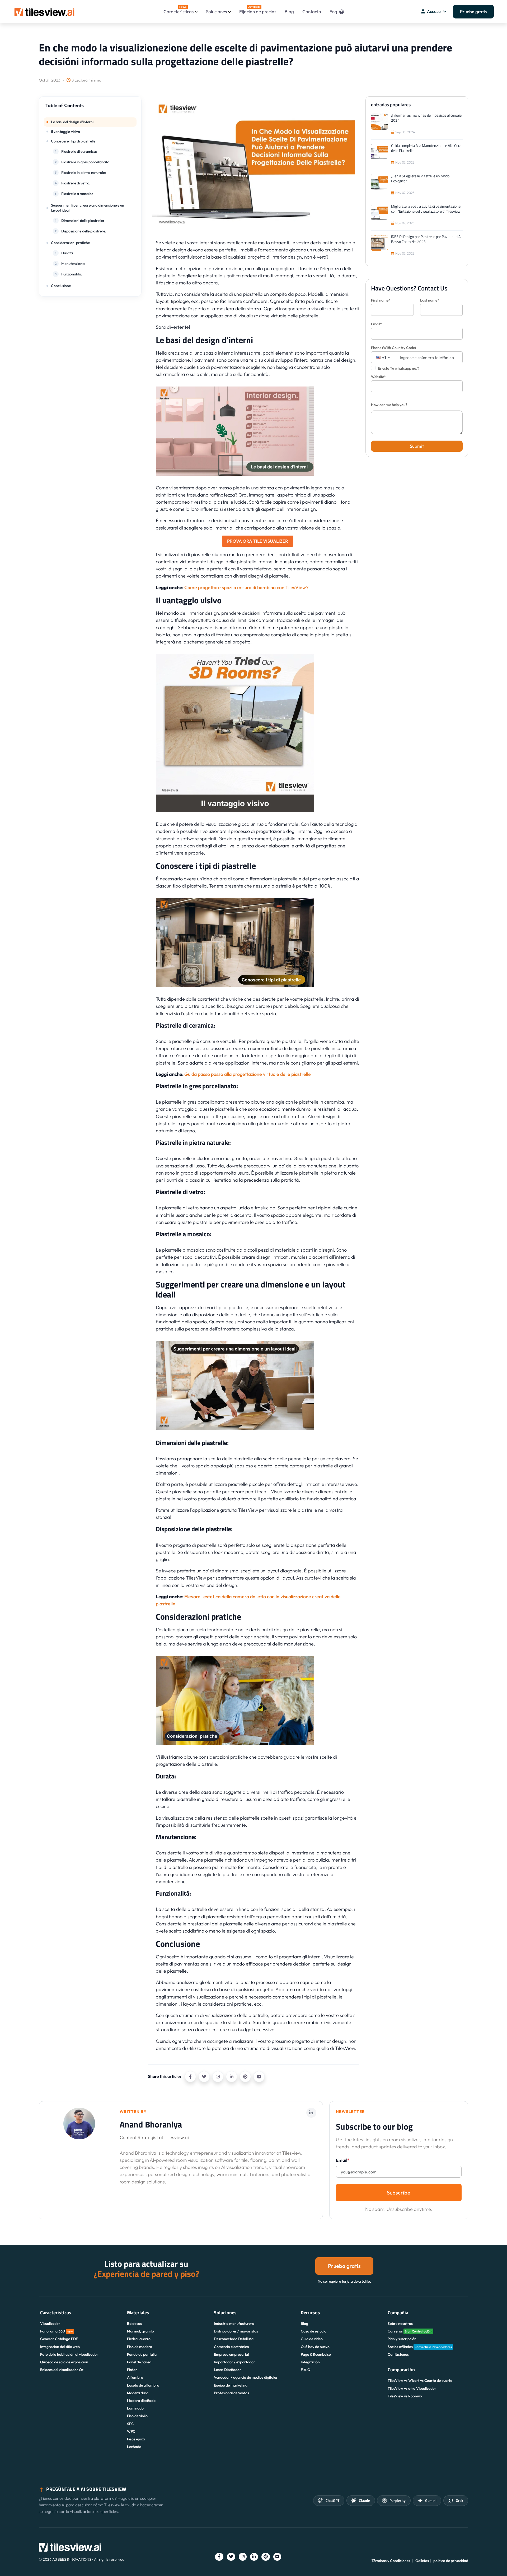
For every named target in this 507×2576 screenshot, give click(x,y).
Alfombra (135, 2377)
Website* (378, 377)
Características (179, 10)
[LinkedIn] (232, 2077)
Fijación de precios (258, 10)
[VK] (259, 2077)
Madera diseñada (141, 2401)
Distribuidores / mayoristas (236, 2331)
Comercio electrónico (231, 2347)
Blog (289, 11)
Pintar (132, 2370)
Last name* (430, 300)
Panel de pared (139, 2362)
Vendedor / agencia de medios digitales (246, 2377)
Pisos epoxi (136, 2439)
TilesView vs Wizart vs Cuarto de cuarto (420, 2381)
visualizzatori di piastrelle (184, 554)
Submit (417, 446)
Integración (310, 2362)
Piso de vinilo (137, 2416)
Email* (376, 324)
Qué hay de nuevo (315, 2347)
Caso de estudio (314, 2331)
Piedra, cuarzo (139, 2339)
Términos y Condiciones (391, 2561)
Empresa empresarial (231, 2354)
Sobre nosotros (400, 2324)
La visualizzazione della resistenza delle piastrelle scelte (214, 1818)
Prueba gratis (473, 11)
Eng (333, 11)
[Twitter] (204, 2077)
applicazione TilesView (182, 1578)
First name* (381, 300)
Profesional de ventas (231, 2393)
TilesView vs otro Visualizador (412, 2388)
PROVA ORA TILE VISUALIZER (258, 541)
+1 (384, 357)
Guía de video (312, 2339)
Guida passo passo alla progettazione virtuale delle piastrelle (248, 1074)
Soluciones (216, 11)
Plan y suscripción (402, 2339)
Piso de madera (140, 2347)
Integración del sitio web (60, 2347)
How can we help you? (389, 405)
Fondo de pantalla (142, 2354)
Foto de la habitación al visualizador (69, 2354)
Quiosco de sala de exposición (64, 2362)
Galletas (422, 2561)
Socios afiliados (420, 2347)
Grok (459, 2500)
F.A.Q (306, 2370)
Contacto (312, 11)
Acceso (434, 11)
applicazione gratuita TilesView (225, 1510)
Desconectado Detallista (234, 2339)
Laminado (135, 2408)
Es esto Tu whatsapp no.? (398, 368)
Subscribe (399, 2193)
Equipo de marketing (231, 2385)
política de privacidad (451, 2561)
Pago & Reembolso (316, 2354)
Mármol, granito (140, 2331)
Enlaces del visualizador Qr (62, 2370)
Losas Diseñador (227, 2370)
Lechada (134, 2447)
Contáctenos (398, 2354)
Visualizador (50, 2324)
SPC (130, 2424)
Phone (393, 348)
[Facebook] (190, 2077)
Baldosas (134, 2324)
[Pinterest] (245, 2077)
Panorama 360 (57, 2331)
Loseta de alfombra (143, 2385)
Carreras (410, 2331)
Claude (364, 2500)
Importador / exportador (234, 2362)
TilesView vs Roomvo (405, 2396)
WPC (131, 2431)
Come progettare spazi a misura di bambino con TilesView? (246, 587)
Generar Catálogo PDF (59, 2339)
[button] (90, 108)
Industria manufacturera (234, 2324)
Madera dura (138, 2393)
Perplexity (398, 2500)
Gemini (431, 2500)
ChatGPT (332, 2500)
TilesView (345, 2048)
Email (343, 2160)
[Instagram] (218, 2077)
